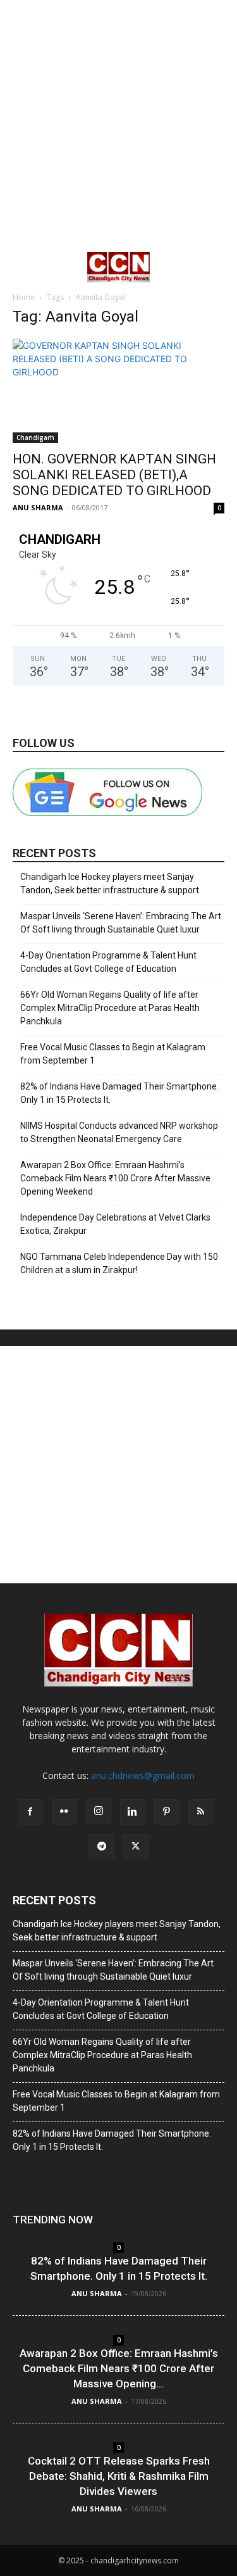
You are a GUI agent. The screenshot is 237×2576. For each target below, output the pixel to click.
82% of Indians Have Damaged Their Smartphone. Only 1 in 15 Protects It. (119, 1093)
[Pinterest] (167, 1812)
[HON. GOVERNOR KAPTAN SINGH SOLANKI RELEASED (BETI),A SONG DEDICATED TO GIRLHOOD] (118, 391)
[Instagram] (99, 1811)
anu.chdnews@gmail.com (143, 1775)
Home (24, 297)
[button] (21, 267)
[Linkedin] (133, 1812)
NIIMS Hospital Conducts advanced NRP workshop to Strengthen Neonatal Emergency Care (119, 1132)
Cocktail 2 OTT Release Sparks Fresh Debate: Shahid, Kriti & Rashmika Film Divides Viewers (119, 2476)
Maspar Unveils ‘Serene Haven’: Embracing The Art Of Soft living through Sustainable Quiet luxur (121, 923)
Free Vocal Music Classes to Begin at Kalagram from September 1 (113, 1054)
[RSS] (201, 1812)
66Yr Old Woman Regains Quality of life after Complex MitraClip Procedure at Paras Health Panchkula (110, 1008)
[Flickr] (64, 1812)
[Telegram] (102, 1847)
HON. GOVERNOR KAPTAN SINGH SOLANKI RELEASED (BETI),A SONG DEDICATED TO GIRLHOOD (114, 475)
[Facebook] (30, 1812)
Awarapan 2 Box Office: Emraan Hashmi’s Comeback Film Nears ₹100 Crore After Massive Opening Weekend (115, 1178)
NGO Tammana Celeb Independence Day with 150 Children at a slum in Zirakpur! (119, 1263)
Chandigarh (35, 437)
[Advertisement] (118, 125)
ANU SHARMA (38, 507)
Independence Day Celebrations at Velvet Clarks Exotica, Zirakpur (115, 1224)
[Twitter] (136, 1847)
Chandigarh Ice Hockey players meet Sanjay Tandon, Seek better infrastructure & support (110, 883)
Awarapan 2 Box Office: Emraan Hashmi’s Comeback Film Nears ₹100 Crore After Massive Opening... (119, 2368)
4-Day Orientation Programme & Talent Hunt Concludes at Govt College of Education (108, 962)
